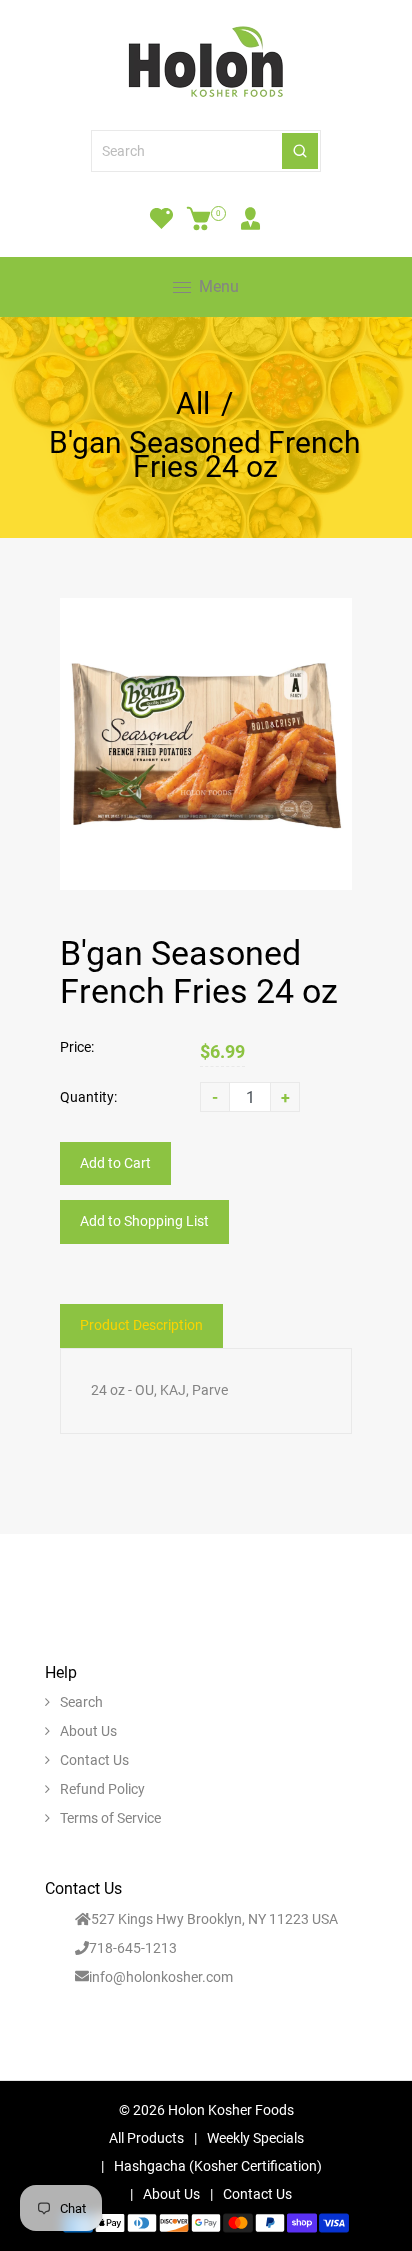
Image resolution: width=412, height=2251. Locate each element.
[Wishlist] (161, 218)
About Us (88, 1731)
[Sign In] (250, 218)
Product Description (141, 1325)
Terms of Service (110, 1818)
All (193, 404)
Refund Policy (102, 1789)
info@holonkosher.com (161, 1977)
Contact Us (94, 1760)
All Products (146, 2138)
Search (81, 1702)
